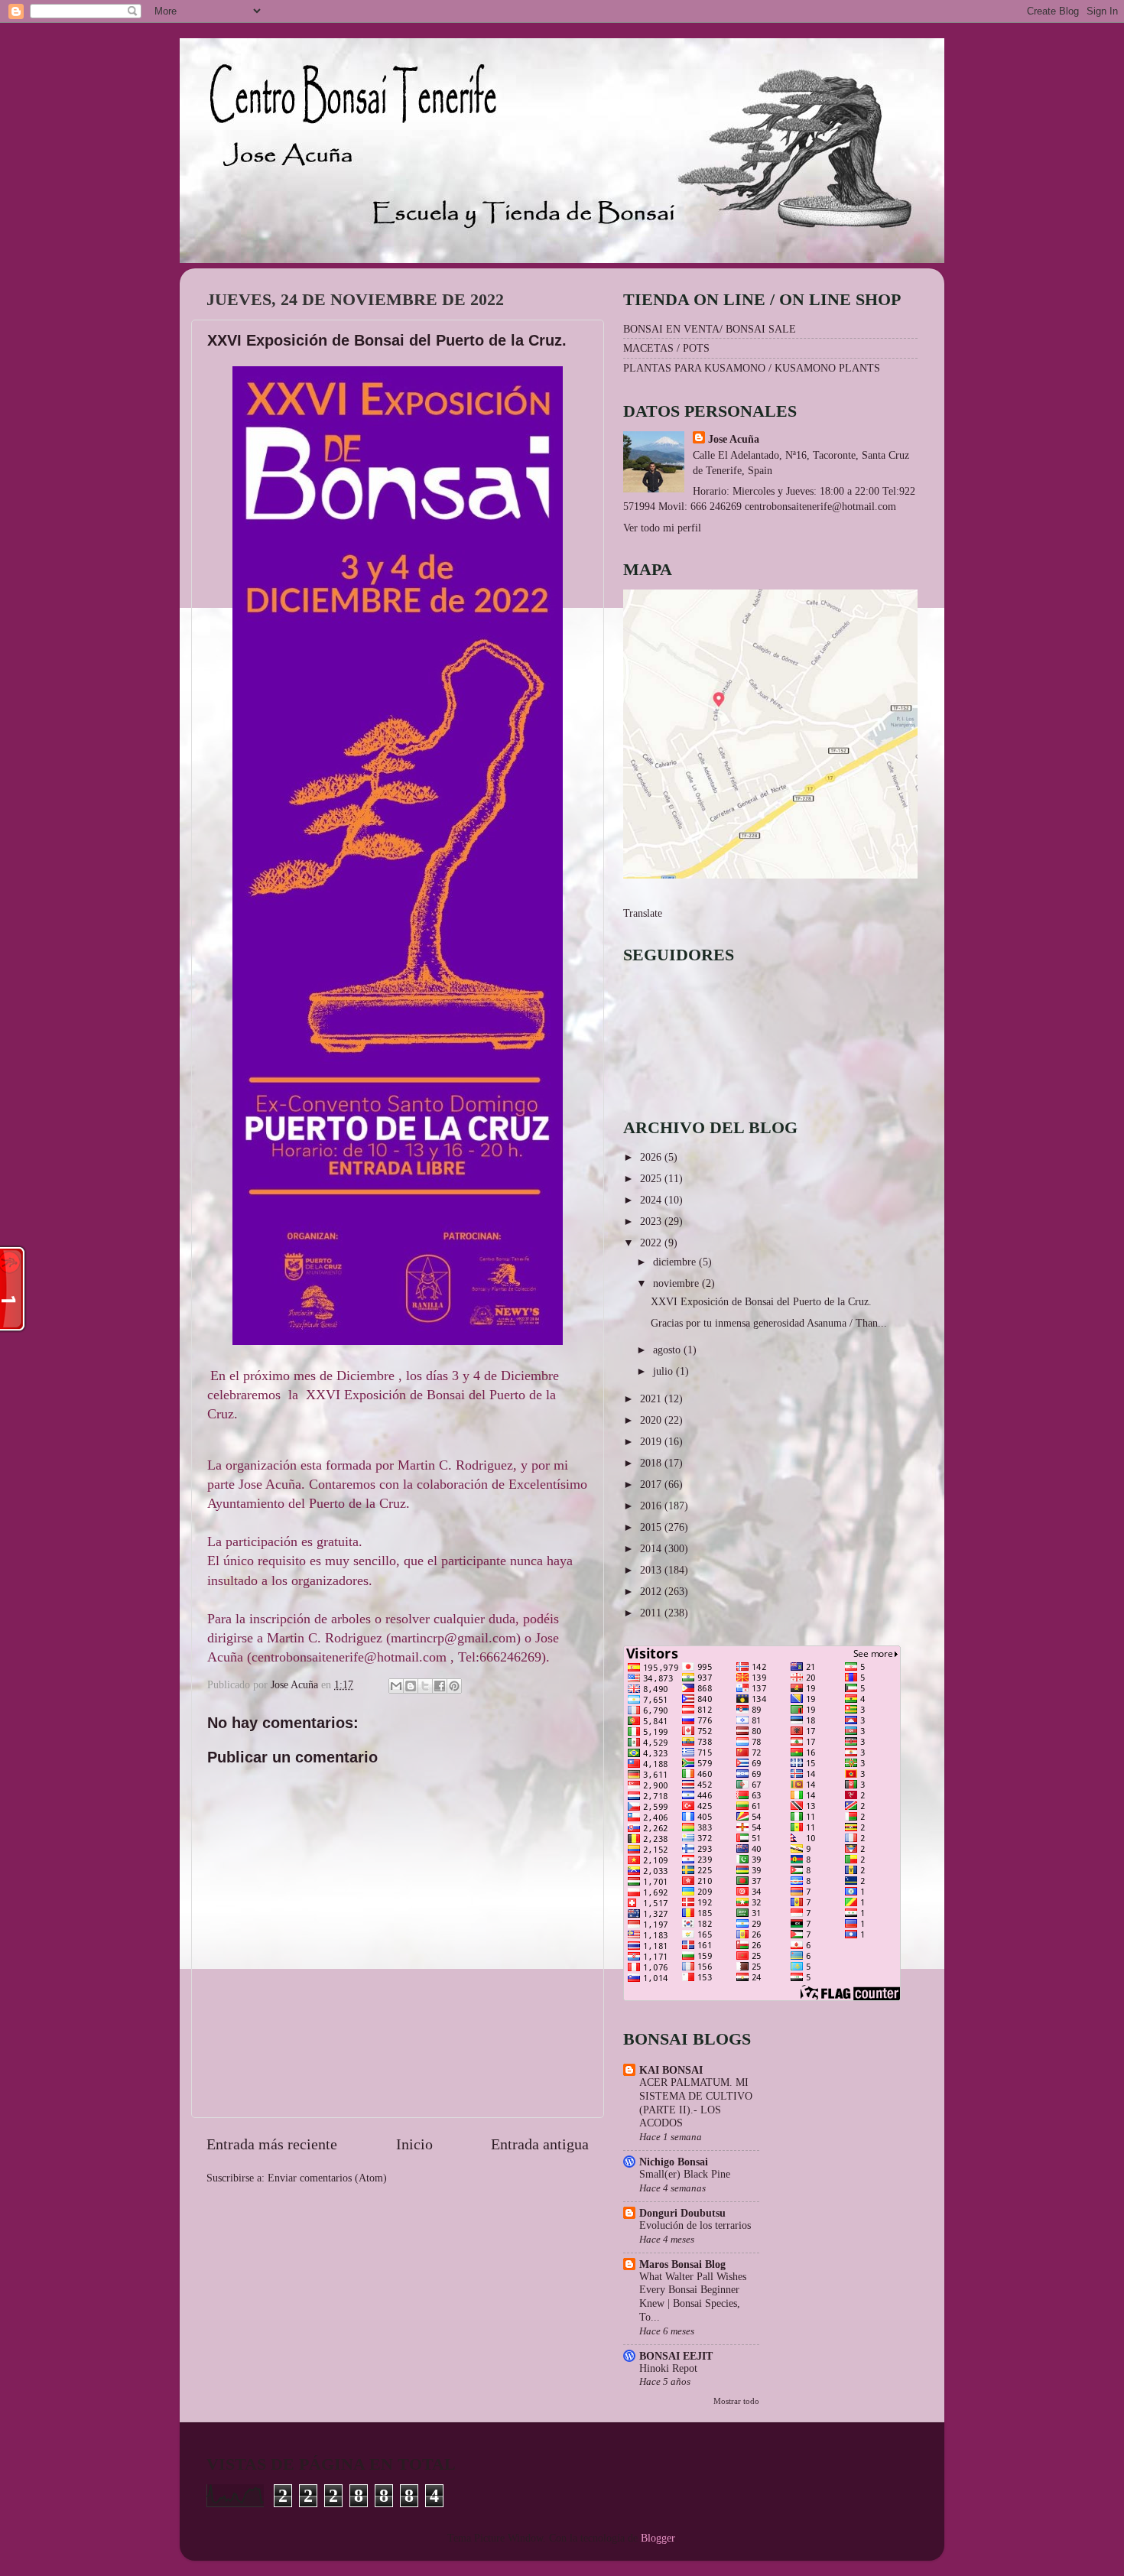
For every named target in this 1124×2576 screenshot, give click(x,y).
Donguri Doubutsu (682, 2213)
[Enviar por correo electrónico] (396, 1686)
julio (664, 1371)
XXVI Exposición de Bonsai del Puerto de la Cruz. (761, 1301)
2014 (652, 1548)
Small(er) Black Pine (685, 2174)
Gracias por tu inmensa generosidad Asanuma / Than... (769, 1323)
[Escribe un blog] (411, 1686)
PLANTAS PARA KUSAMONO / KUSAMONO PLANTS (752, 368)
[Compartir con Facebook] (440, 1686)
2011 (652, 1613)
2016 (652, 1506)
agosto (668, 1350)
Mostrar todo (736, 2401)
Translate (643, 913)
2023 (652, 1221)
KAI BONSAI (671, 2070)
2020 (652, 1420)
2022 (652, 1243)
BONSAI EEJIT (676, 2356)
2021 (652, 1398)
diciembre (676, 1262)
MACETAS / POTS (666, 348)
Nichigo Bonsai (674, 2162)
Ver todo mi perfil (662, 528)
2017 (652, 1484)
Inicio (414, 2144)
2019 (652, 1441)
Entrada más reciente (272, 2144)
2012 (652, 1591)
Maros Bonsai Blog (682, 2264)
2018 (652, 1463)
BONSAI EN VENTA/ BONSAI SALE (710, 329)
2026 (652, 1157)
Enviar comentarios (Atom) (327, 2178)
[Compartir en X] (425, 1686)
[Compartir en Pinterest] (454, 1686)
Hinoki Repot (668, 2368)
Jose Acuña (734, 439)
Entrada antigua (540, 2144)
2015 (652, 1527)
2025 (652, 1178)
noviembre (677, 1283)
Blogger (658, 2538)
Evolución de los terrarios (695, 2225)
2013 (652, 1570)
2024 (652, 1200)
